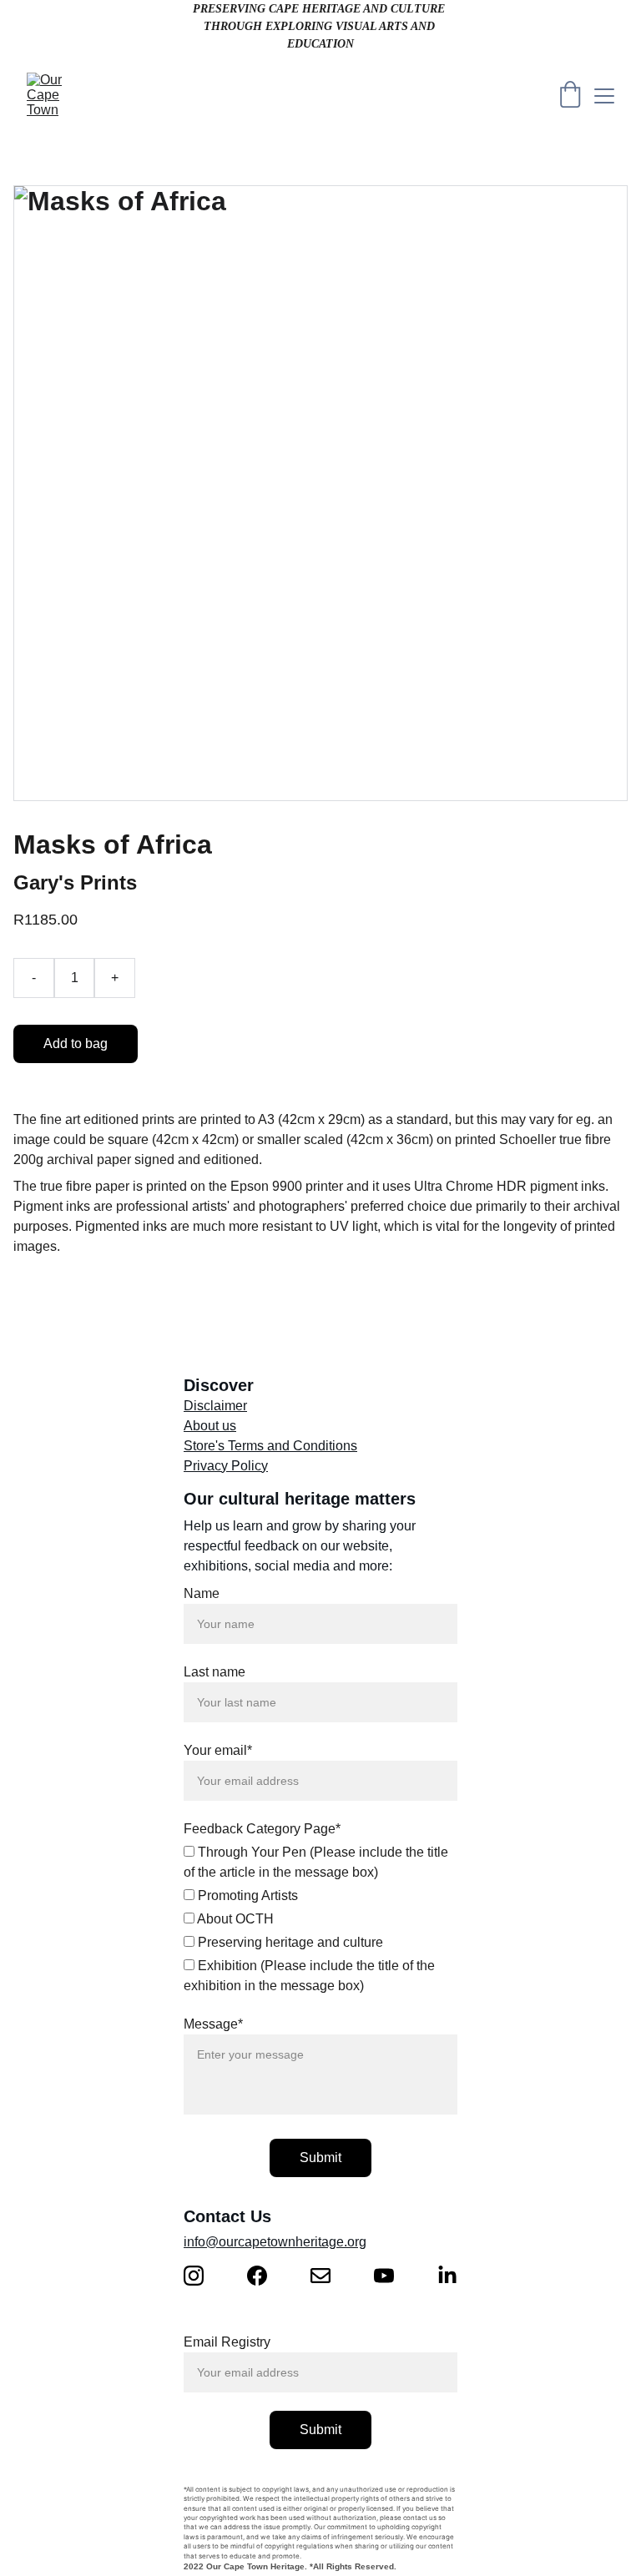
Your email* (218, 1750)
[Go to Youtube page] (392, 2276)
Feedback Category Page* (262, 1829)
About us (210, 1426)
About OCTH (234, 1919)
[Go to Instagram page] (202, 2276)
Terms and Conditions (293, 1446)
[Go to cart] (570, 96)
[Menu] (604, 96)
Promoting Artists (246, 1895)
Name (202, 1593)
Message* (213, 2024)
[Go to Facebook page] (265, 2276)
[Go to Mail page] (329, 2276)
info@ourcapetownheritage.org (275, 2242)
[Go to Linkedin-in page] (447, 2276)
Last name (215, 1672)
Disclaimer (215, 1406)
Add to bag (76, 1044)
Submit (320, 2158)
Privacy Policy (226, 1466)
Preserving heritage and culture (289, 1942)
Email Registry (227, 2342)
